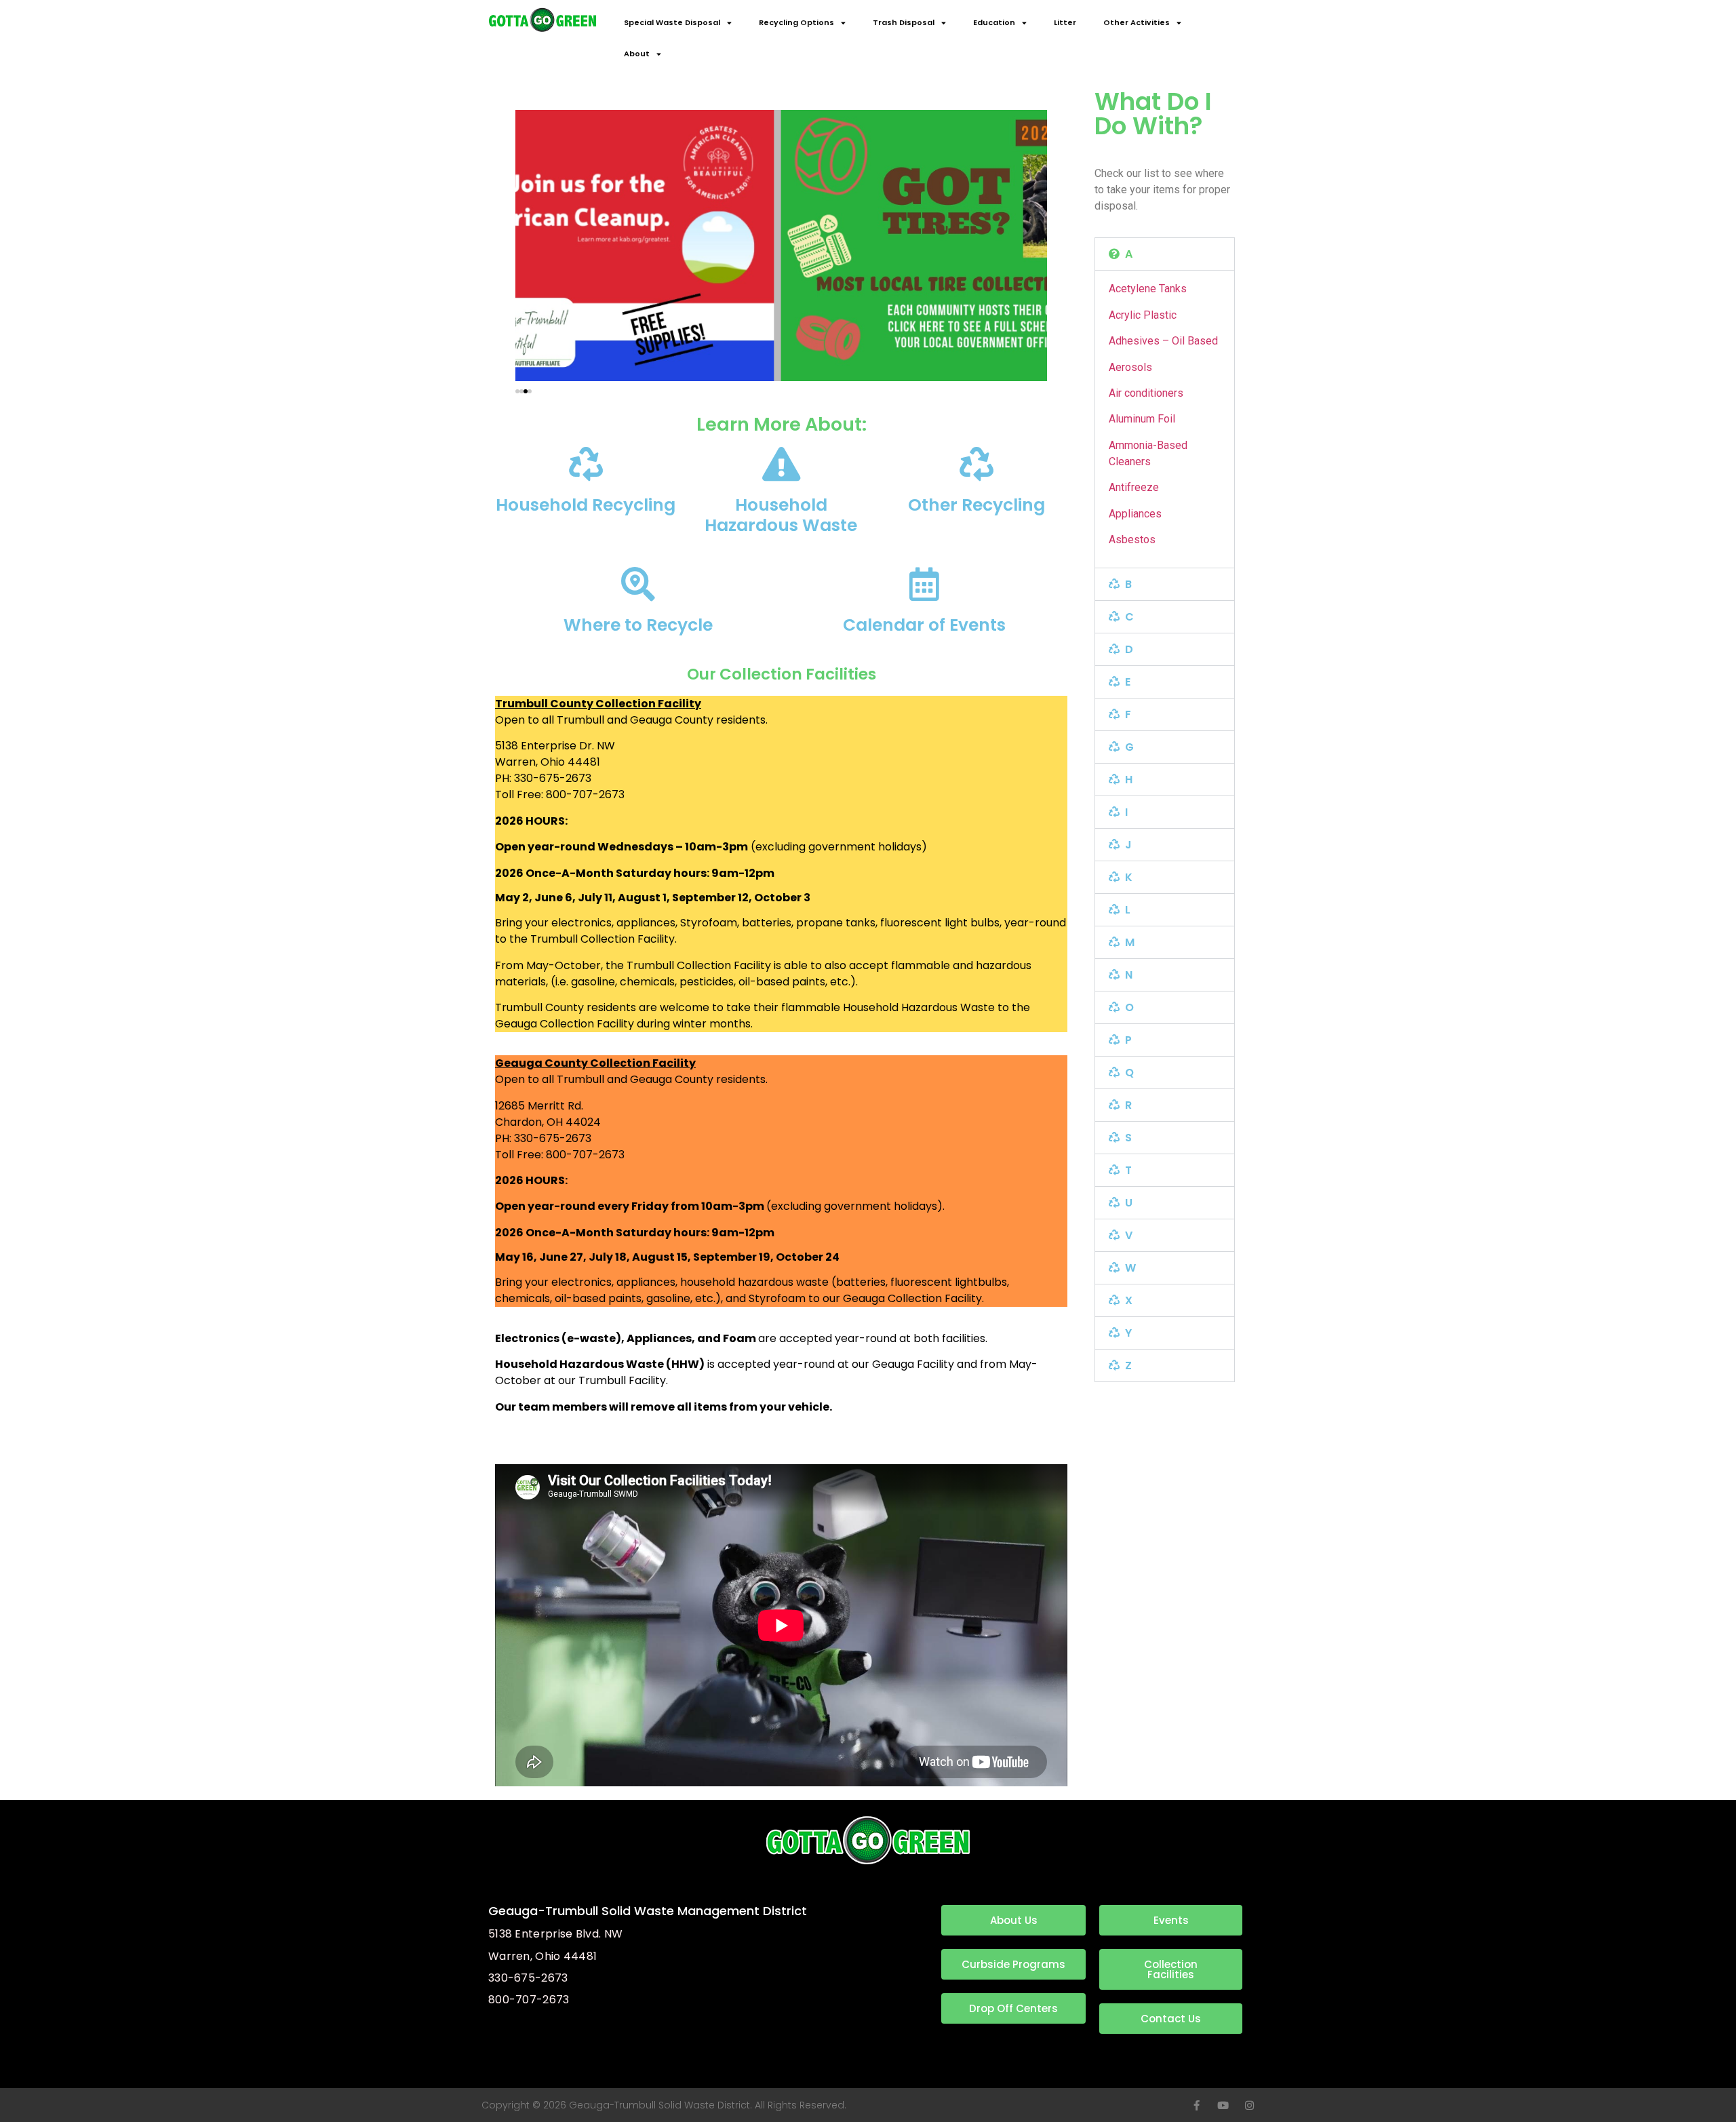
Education (994, 22)
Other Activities (1137, 22)
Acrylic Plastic (1143, 315)
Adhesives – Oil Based (1163, 341)
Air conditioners (1146, 393)
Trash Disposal (904, 22)
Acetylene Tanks (1148, 289)
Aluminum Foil (1142, 419)
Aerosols (1130, 367)
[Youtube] (1223, 2105)
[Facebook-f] (1197, 2105)
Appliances (1135, 514)
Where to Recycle (638, 625)
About (637, 54)
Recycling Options (796, 22)
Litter (1065, 22)
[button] (517, 391)
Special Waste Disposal (672, 22)
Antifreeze (1134, 487)
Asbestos (1132, 539)
